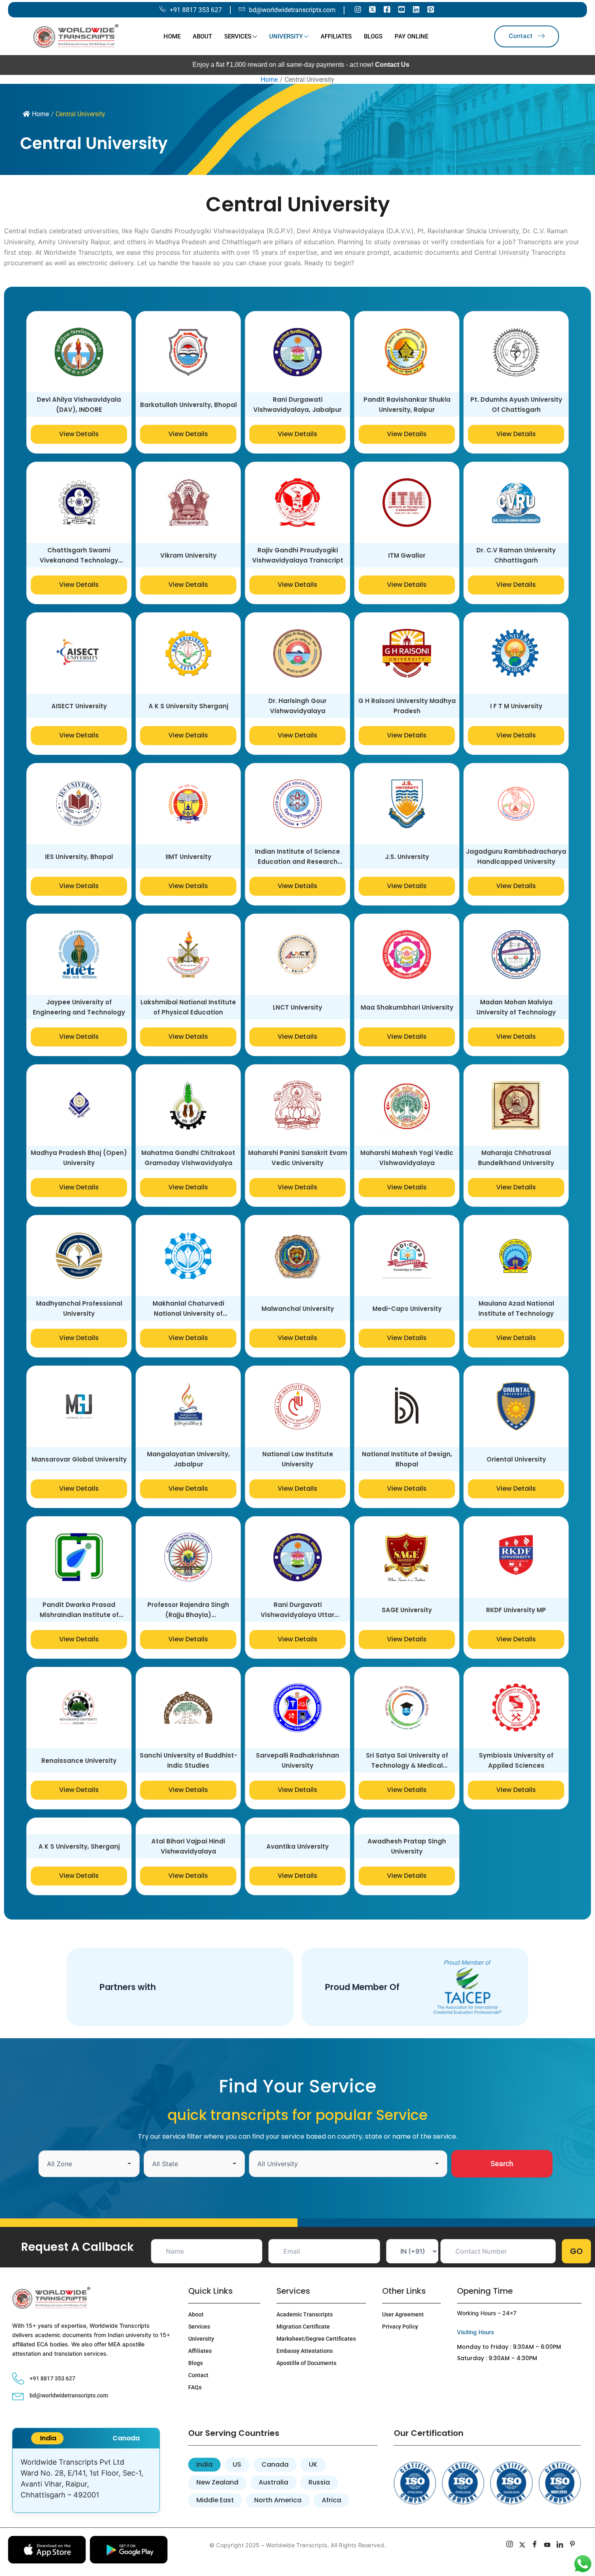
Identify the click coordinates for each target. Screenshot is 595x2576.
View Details (79, 476)
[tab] (47, 2480)
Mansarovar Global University (79, 1501)
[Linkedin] (416, 9)
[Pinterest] (431, 9)
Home (172, 36)
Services (238, 36)
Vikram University (188, 598)
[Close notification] (403, 2556)
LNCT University (297, 1049)
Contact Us (290, 65)
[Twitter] (372, 9)
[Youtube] (402, 9)
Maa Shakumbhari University (407, 1049)
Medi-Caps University (407, 1351)
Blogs (373, 36)
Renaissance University (79, 1803)
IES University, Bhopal (79, 899)
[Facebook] (387, 9)
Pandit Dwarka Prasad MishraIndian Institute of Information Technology (79, 1657)
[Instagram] (358, 9)
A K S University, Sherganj (79, 1889)
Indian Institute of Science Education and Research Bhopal (297, 904)
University (286, 36)
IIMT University (188, 899)
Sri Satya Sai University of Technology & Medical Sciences (407, 1808)
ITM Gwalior (407, 598)
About (202, 36)
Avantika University (297, 1889)
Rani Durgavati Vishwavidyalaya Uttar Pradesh (297, 1657)
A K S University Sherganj (188, 748)
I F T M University (516, 748)
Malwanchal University (298, 1351)
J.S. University (407, 899)
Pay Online (411, 36)
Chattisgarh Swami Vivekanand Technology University (79, 602)
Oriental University (516, 1501)
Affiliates (336, 36)
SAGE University (407, 1652)
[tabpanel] (86, 2523)
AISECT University (79, 748)
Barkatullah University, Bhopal (188, 447)
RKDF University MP (516, 1652)
